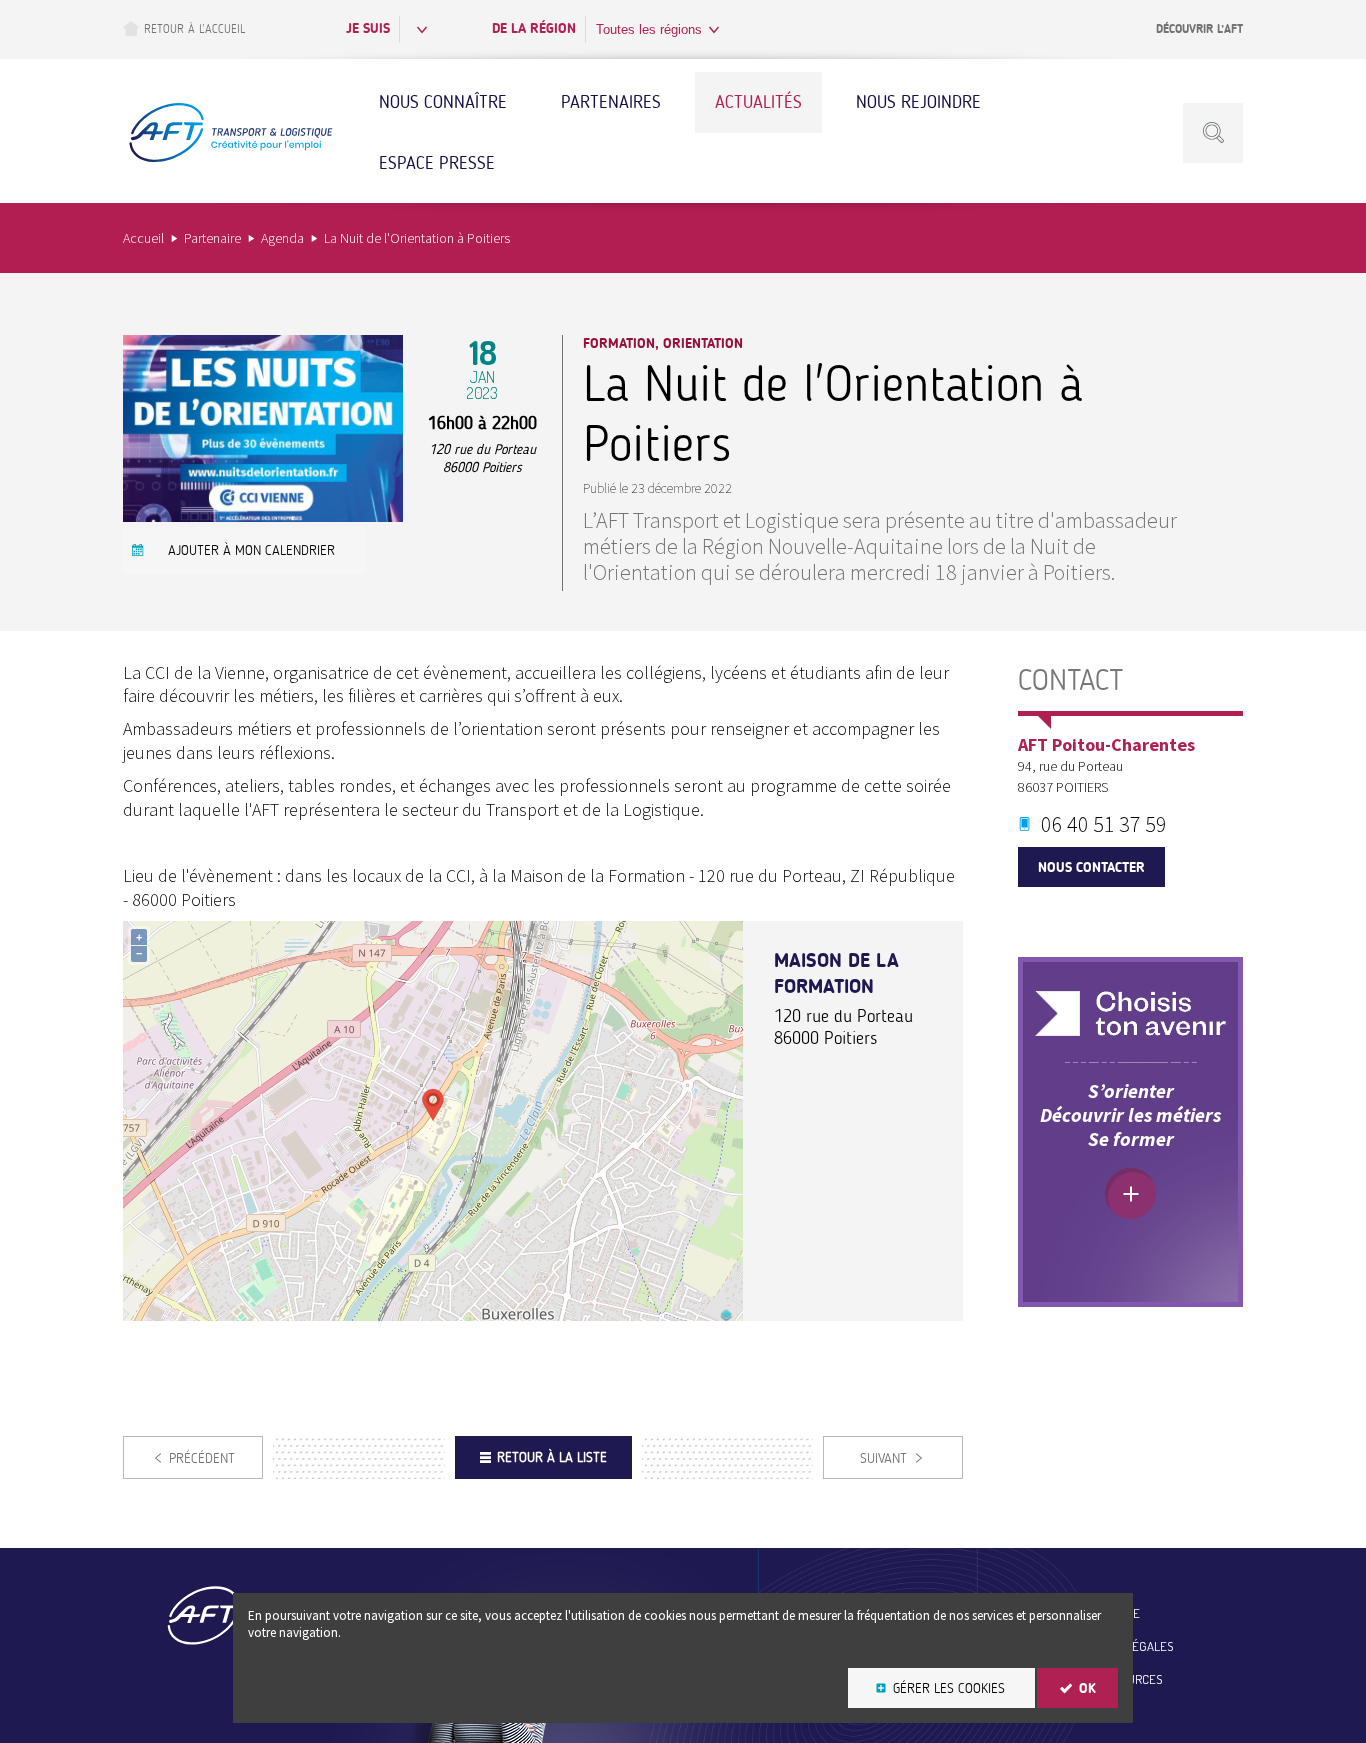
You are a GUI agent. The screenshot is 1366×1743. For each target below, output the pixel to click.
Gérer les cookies (949, 1688)
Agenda (282, 238)
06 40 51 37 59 (1104, 824)
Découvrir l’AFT (1199, 29)
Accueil (143, 238)
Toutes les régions (649, 29)
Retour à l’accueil (194, 29)
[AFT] (230, 159)
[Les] (263, 515)
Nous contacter (1091, 867)
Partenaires (611, 102)
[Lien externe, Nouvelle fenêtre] (1130, 1013)
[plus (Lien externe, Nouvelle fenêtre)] (1130, 1193)
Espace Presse (437, 163)
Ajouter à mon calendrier (251, 550)
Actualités (758, 102)
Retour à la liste (552, 1457)
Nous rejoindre (918, 102)
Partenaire (212, 238)
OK (1087, 1688)
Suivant (883, 1458)
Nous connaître (443, 102)
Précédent (202, 1458)
